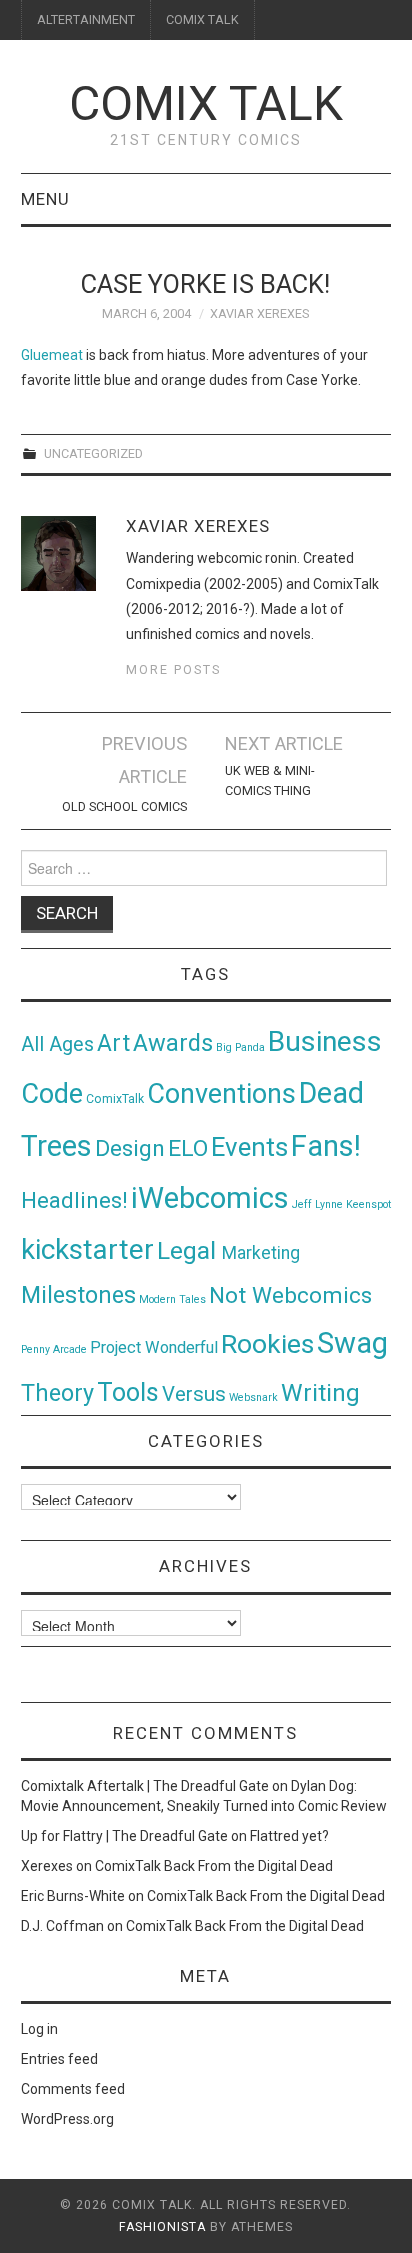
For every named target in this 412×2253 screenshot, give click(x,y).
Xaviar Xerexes (259, 313)
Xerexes (47, 1866)
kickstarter (87, 1249)
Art (113, 1043)
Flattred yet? (289, 1836)
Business (325, 1041)
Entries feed (59, 2059)
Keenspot (368, 1204)
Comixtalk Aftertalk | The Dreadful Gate (145, 1786)
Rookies (267, 1343)
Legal (189, 1250)
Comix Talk (206, 103)
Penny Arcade (54, 1349)
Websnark (253, 1397)
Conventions (221, 1094)
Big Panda (240, 1047)
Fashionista (162, 2227)
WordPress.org (67, 2119)
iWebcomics (210, 1198)
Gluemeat (52, 355)
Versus (194, 1394)
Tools (128, 1392)
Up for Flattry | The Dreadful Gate (124, 1836)
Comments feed (73, 2089)
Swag (352, 1343)
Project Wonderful (154, 1347)
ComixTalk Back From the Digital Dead (214, 1866)
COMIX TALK (202, 19)
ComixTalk (115, 1099)
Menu (45, 199)
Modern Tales (172, 1299)
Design (130, 1148)
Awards (173, 1043)
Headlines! (74, 1200)
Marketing (261, 1253)
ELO (188, 1148)
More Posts (173, 669)
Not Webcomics (290, 1295)
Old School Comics (124, 806)
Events (249, 1147)
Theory (57, 1393)
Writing (320, 1392)
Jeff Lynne (317, 1204)
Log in (39, 2029)
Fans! (326, 1146)
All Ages (57, 1044)
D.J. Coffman (62, 1926)
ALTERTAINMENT (86, 19)
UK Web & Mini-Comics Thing (269, 780)
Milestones (78, 1295)
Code (52, 1094)
